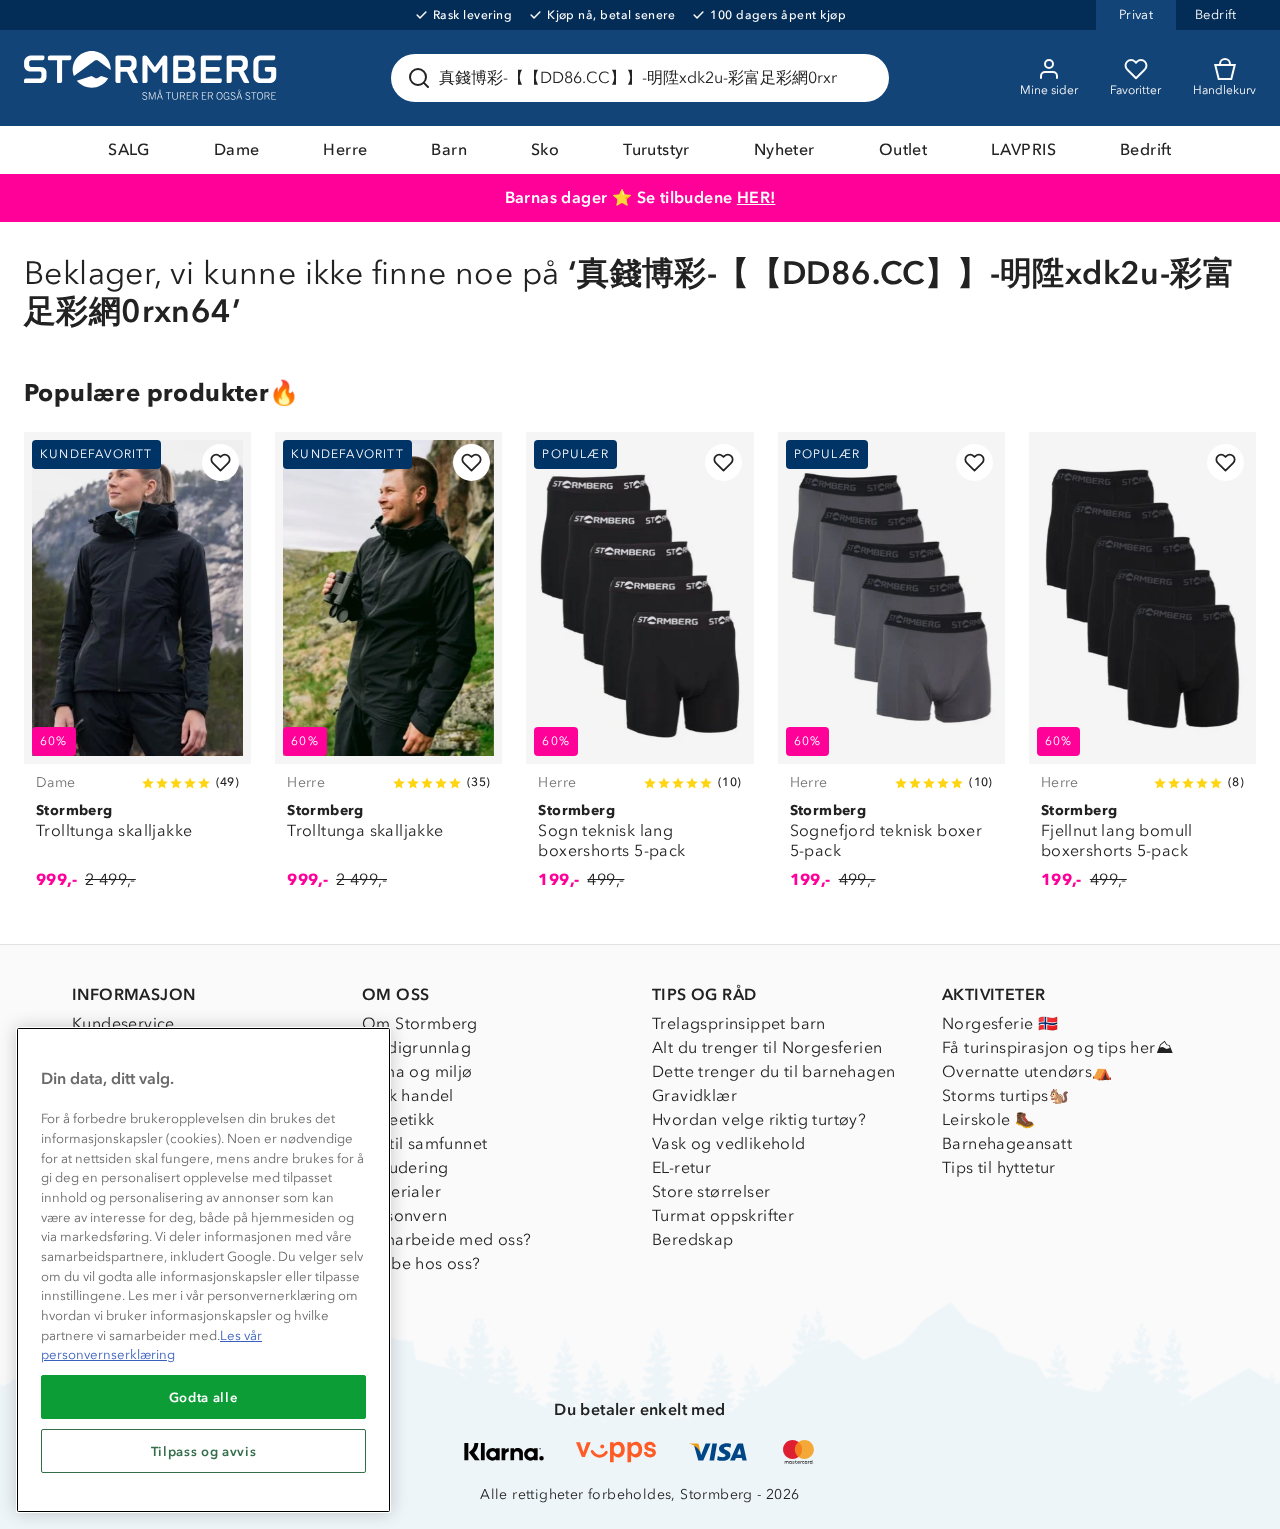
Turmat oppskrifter (723, 1215)
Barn (449, 149)
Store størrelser (711, 1191)
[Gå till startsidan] (153, 78)
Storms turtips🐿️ (1005, 1095)
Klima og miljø (417, 1071)
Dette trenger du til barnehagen (773, 1071)
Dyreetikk (398, 1119)
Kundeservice (123, 1023)
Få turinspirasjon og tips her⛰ (1057, 1047)
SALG (129, 149)
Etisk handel (408, 1095)
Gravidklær (694, 1095)
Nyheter (784, 149)
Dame (237, 149)
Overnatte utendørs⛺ (1027, 1071)
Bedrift (1146, 149)
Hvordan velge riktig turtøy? (759, 1119)
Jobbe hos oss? (421, 1263)
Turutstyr (656, 149)
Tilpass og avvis (204, 1451)
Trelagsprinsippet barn (739, 1023)
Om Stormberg (420, 1023)
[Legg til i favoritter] (220, 462)
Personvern (404, 1215)
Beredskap (693, 1239)
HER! (756, 197)
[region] (203, 1270)
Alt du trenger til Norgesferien (767, 1047)
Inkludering (405, 1167)
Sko (545, 149)
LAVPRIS (1023, 149)
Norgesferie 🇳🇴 (1000, 1023)
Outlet (903, 149)
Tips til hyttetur (999, 1167)
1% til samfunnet (424, 1143)
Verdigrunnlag (416, 1047)
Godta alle (204, 1397)
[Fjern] (861, 78)
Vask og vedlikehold (729, 1143)
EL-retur (681, 1167)
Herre (345, 149)
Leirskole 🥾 (988, 1119)
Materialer (401, 1191)
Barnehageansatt (1007, 1143)
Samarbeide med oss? (447, 1239)
